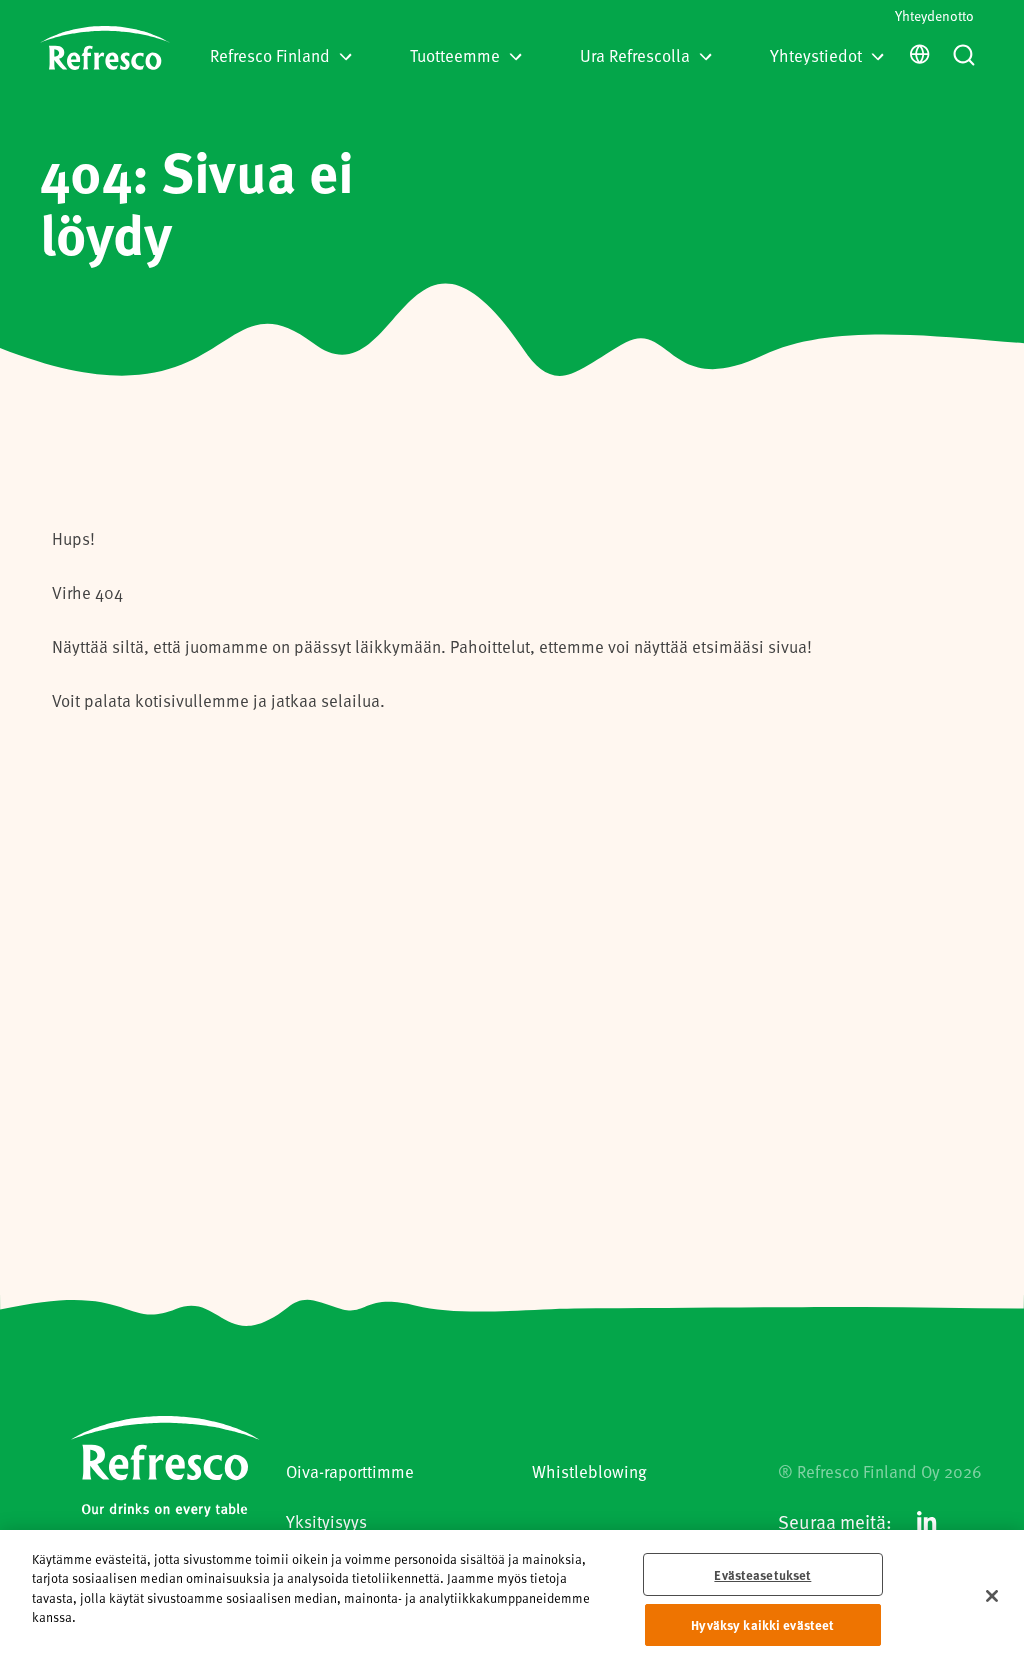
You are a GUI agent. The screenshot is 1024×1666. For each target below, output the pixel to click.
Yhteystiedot (816, 55)
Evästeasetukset (762, 1574)
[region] (512, 1598)
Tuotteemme (455, 55)
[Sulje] (992, 1596)
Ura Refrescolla (635, 55)
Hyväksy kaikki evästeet (762, 1624)
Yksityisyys (326, 1521)
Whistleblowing (589, 1471)
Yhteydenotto (934, 15)
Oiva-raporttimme (350, 1471)
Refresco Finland (270, 55)
